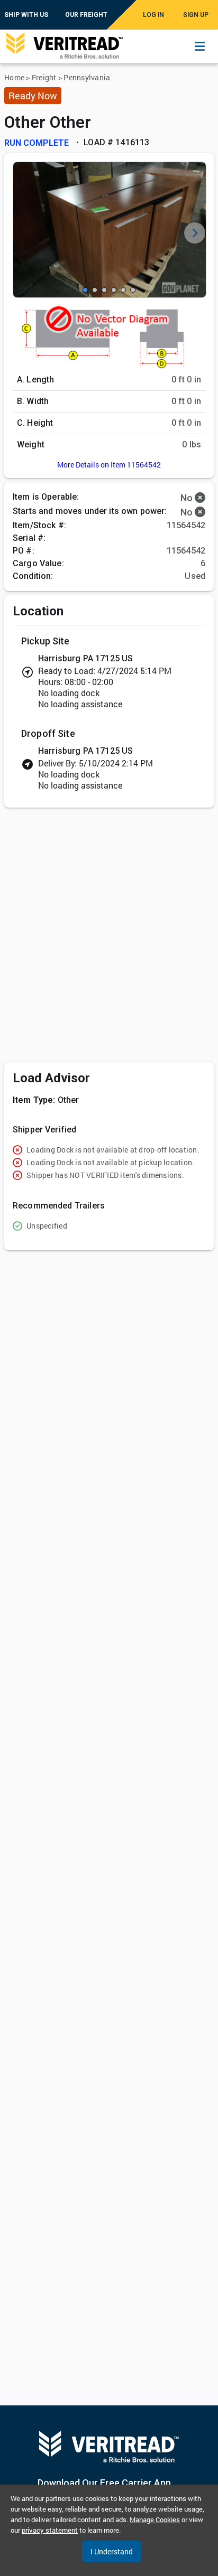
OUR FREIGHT (86, 15)
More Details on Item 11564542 (109, 465)
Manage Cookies (155, 2519)
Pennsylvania (87, 77)
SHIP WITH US (26, 15)
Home (14, 77)
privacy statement (50, 2530)
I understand (112, 2551)
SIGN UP (196, 15)
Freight (44, 77)
